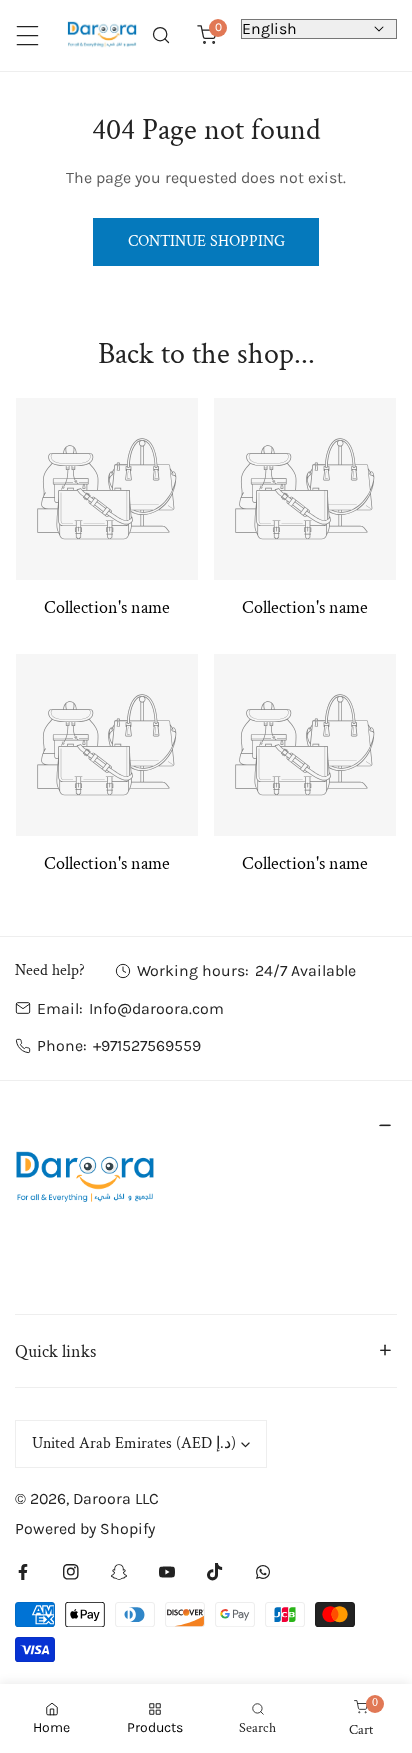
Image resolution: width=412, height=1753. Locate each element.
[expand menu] (27, 35)
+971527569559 (147, 1045)
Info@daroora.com (156, 1008)
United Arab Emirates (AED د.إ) (134, 1443)
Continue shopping (206, 241)
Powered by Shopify (85, 1528)
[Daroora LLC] (102, 35)
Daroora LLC (116, 1498)
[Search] (160, 35)
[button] (207, 35)
